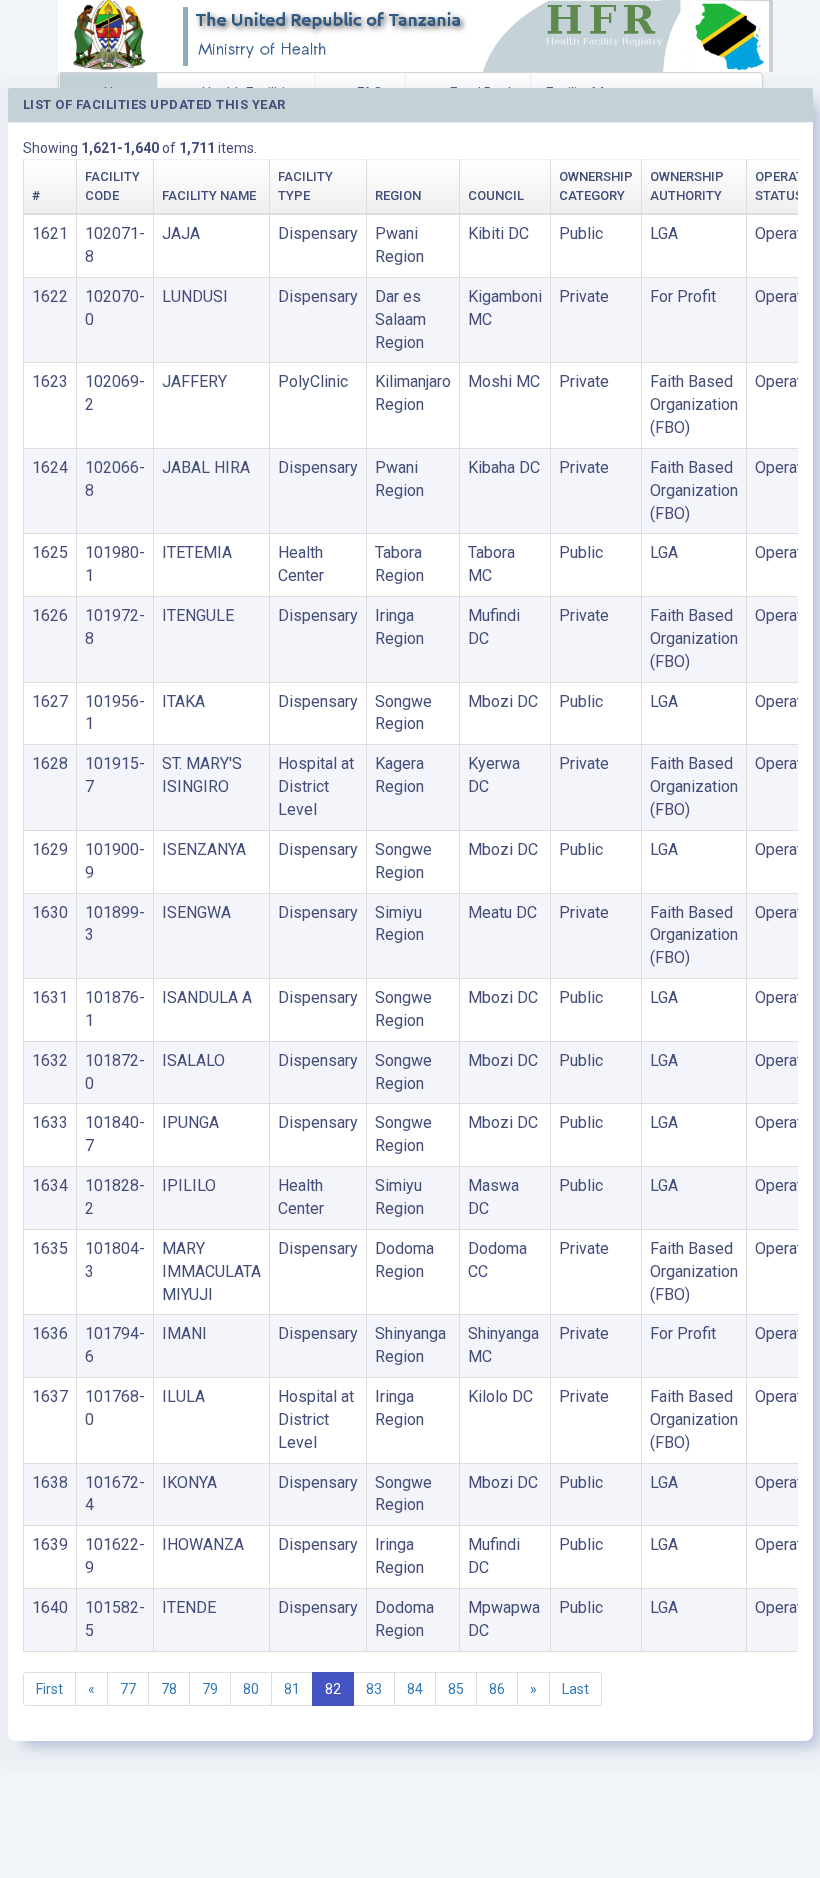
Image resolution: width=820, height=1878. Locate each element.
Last (575, 1689)
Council (496, 195)
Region (398, 195)
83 (374, 1689)
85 (456, 1689)
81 (292, 1689)
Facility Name (209, 195)
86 (497, 1689)
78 (169, 1689)
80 (251, 1689)
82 (333, 1689)
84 (415, 1689)
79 (210, 1689)
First (49, 1689)
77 (128, 1689)
